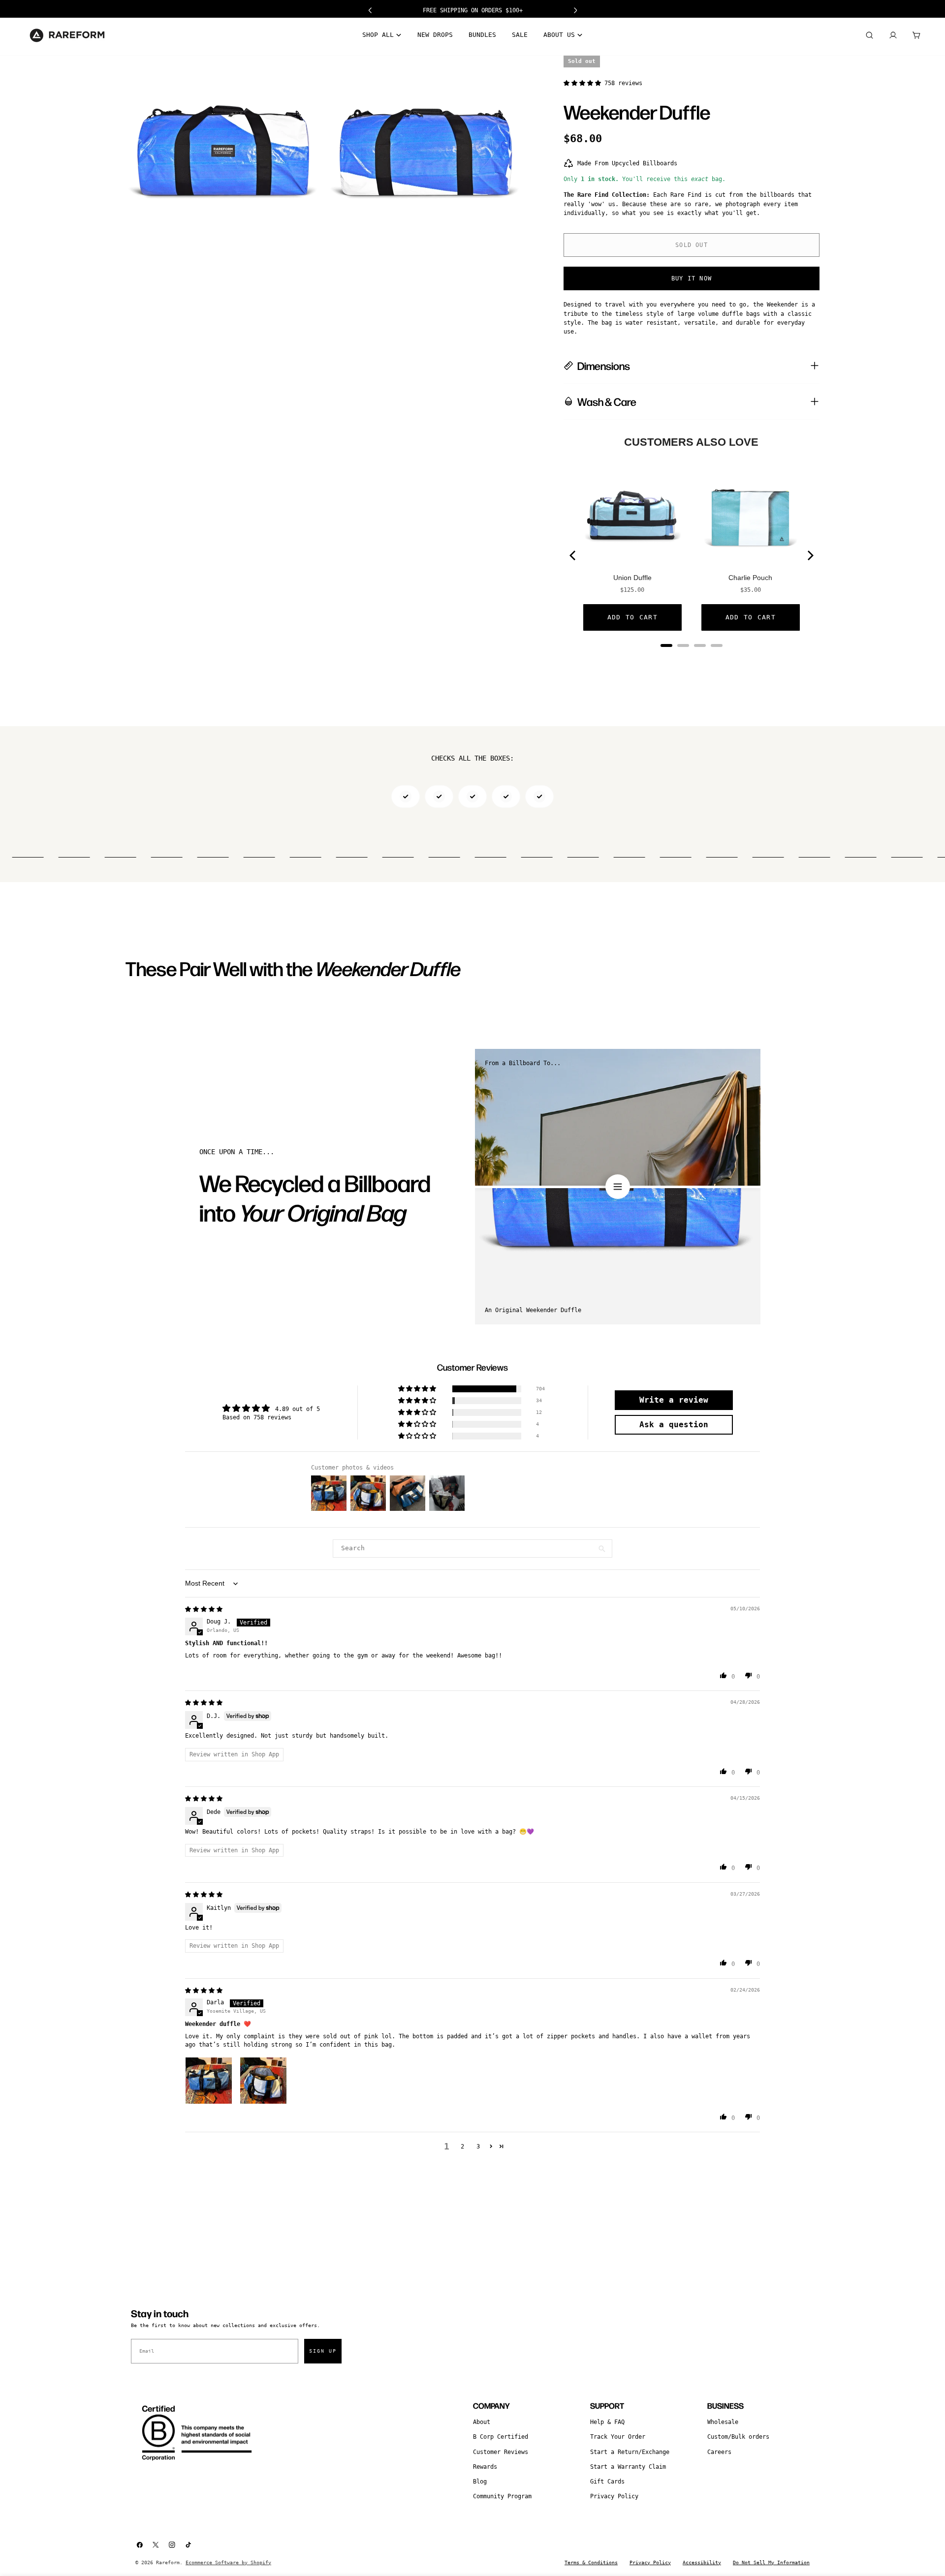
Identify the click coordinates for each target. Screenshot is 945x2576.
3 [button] (478, 2147)
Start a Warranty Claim (628, 2467)
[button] (584, 83)
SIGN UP (323, 2351)
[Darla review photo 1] (209, 2081)
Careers (719, 2452)
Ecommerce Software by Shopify (228, 2562)
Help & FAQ (607, 2422)
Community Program (502, 2496)
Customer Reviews (501, 2452)
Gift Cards (607, 2482)
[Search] (869, 35)
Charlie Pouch (750, 578)
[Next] (810, 555)
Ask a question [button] (674, 1425)
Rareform (168, 2562)
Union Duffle (632, 578)
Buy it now (692, 278)
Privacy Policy (614, 2496)
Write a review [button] (674, 1400)
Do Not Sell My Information (771, 2562)
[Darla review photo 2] (263, 2081)
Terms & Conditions (591, 2562)
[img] (204, 1609)
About (482, 2422)
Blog (480, 2482)
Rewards (485, 2467)
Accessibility (702, 2562)
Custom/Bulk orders (738, 2437)
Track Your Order (618, 2437)
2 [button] (462, 2147)
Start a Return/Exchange (630, 2452)
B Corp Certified (501, 2437)
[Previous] (573, 555)
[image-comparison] (618, 1187)
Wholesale (723, 2422)
